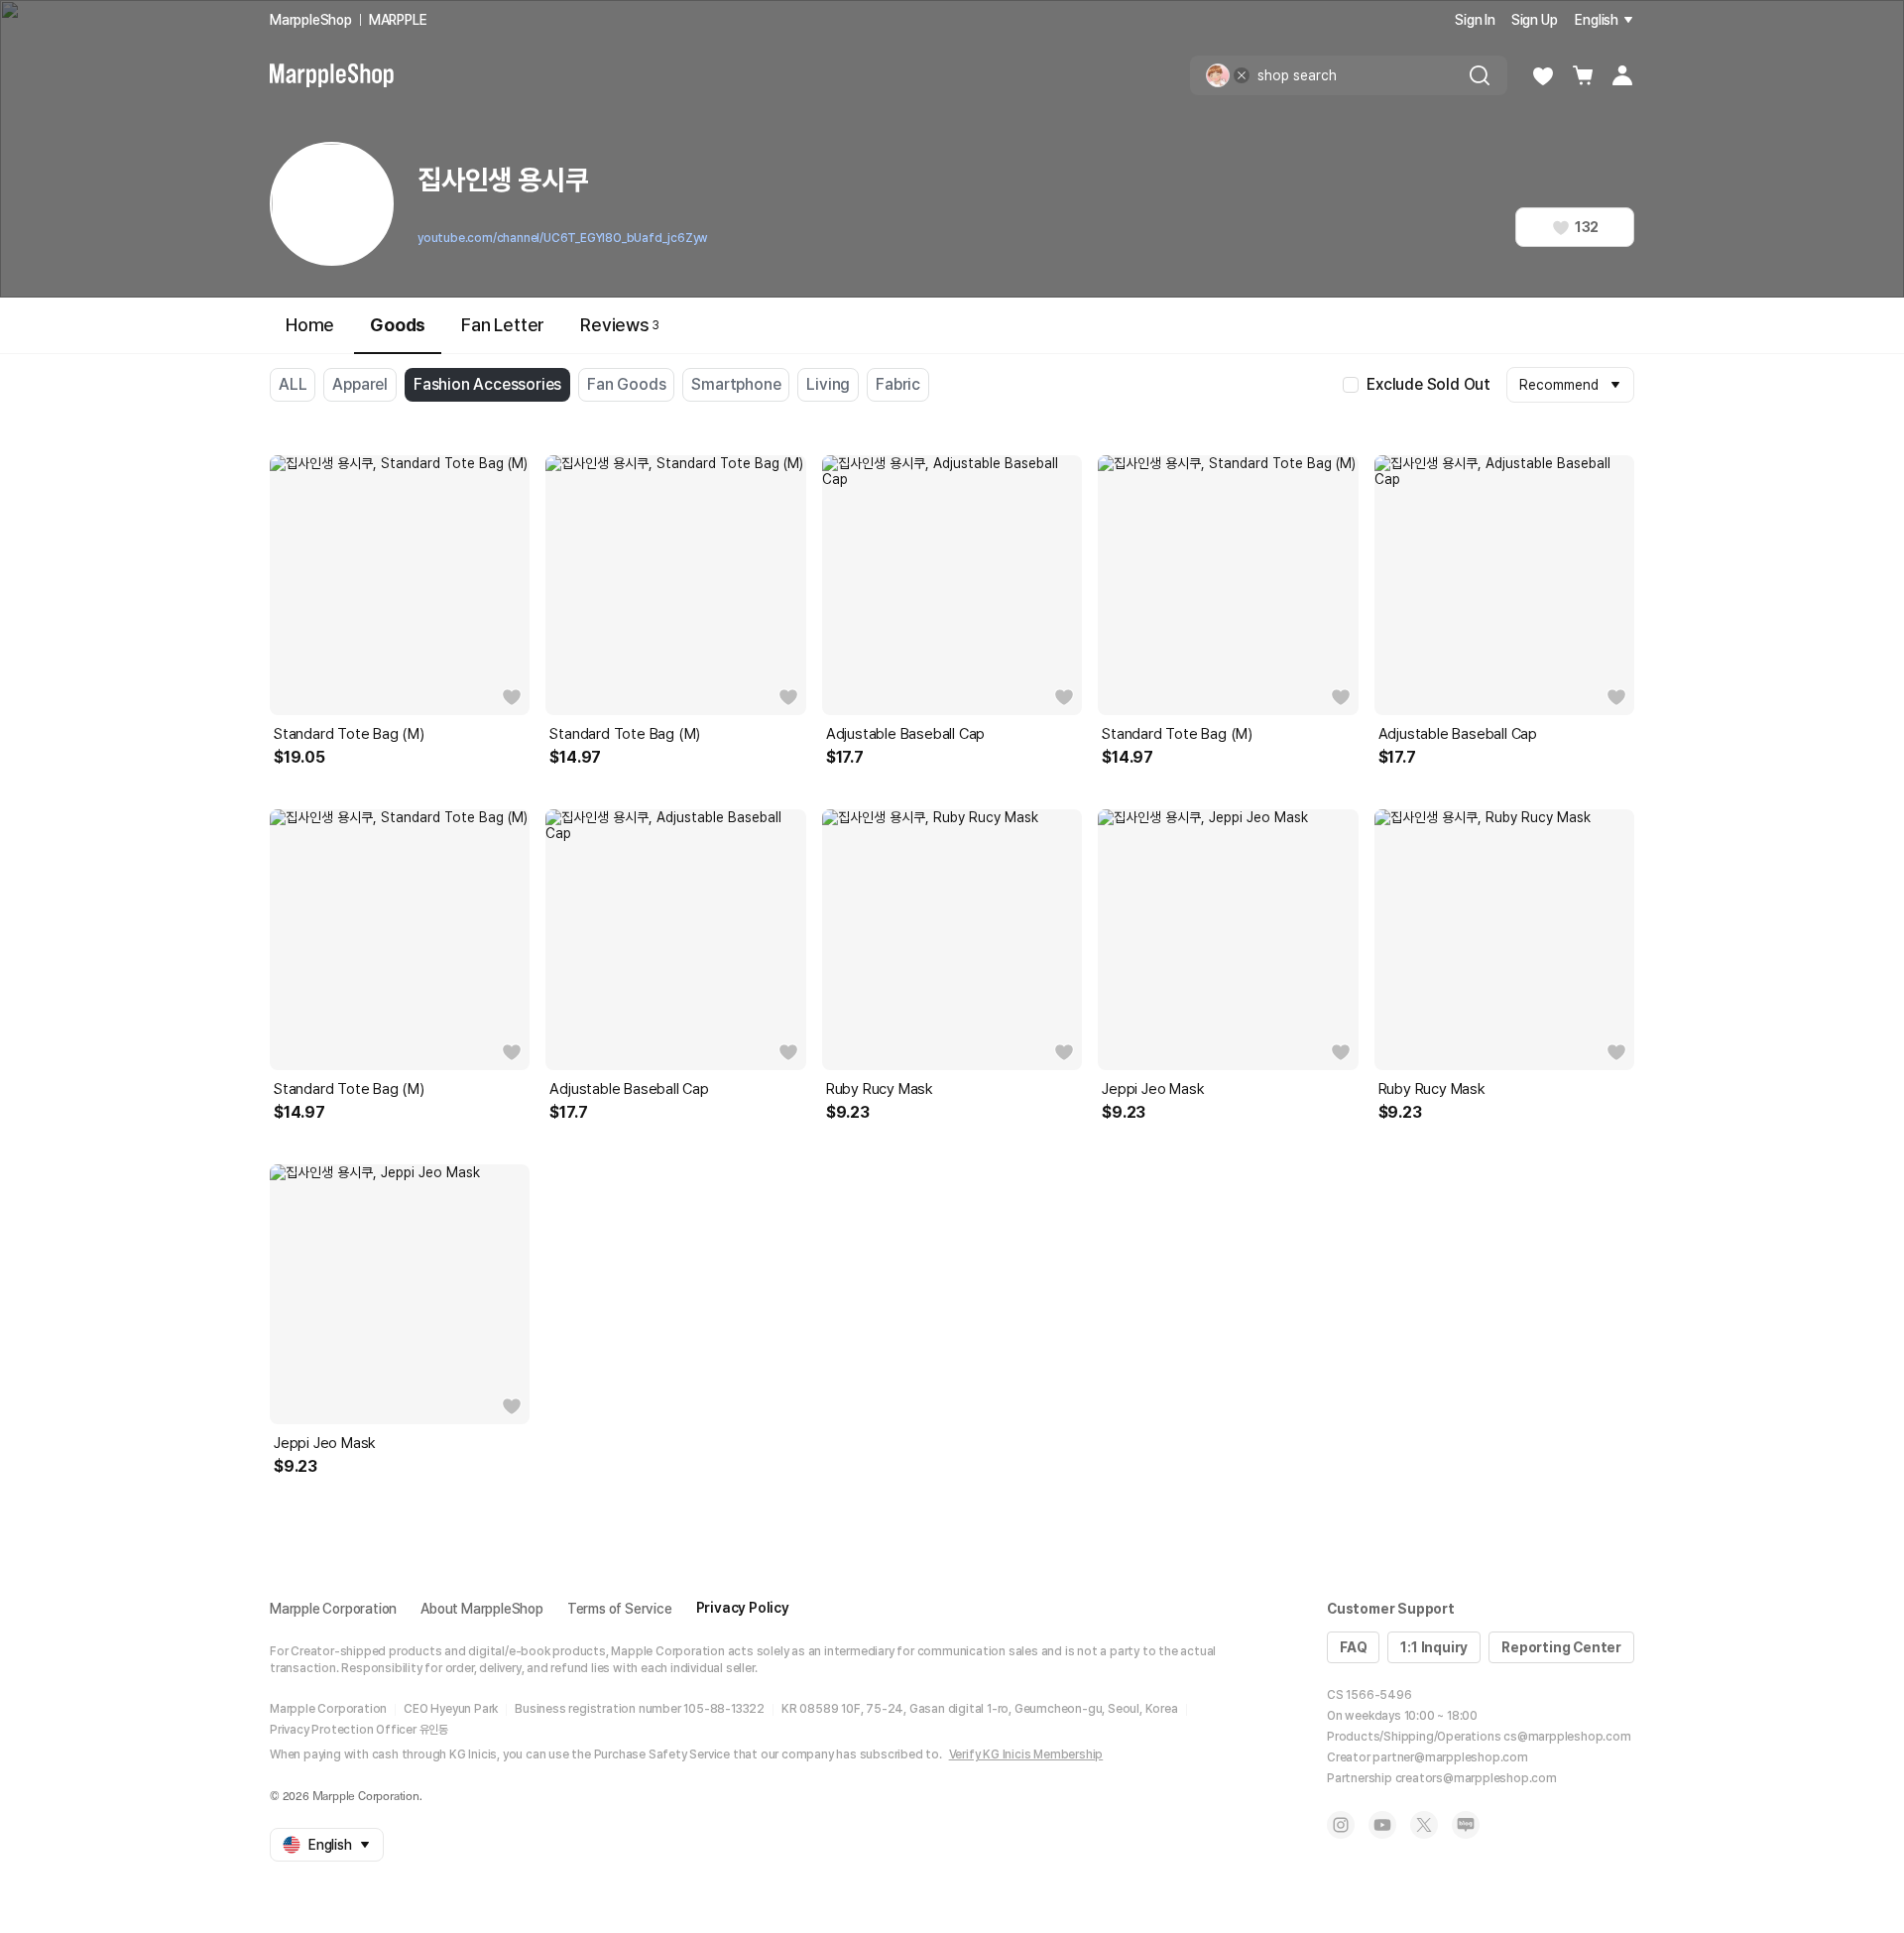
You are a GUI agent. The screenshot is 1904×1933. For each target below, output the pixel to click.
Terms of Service (620, 1609)
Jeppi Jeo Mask (1153, 1089)
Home (310, 325)
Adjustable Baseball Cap (905, 734)
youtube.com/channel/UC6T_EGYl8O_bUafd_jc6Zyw (563, 238)
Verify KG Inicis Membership (1026, 1754)
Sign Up (1535, 20)
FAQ (1353, 1647)
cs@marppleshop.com (1567, 1737)
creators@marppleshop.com (1476, 1778)
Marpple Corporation (333, 1609)
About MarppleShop (482, 1609)
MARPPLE (398, 20)
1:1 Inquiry (1434, 1647)
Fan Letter (503, 325)
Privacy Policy (743, 1608)
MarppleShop (311, 20)
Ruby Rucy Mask (880, 1089)
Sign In (1475, 20)
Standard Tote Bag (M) (349, 734)
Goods (398, 325)
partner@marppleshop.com (1450, 1757)
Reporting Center (1561, 1647)
